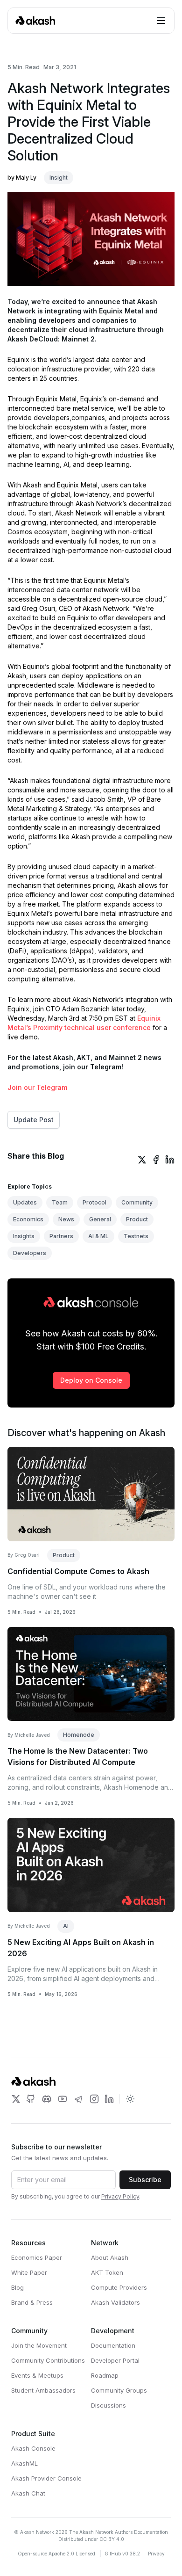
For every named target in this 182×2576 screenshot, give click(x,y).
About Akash (110, 2257)
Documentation (113, 2345)
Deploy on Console (91, 1380)
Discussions (108, 2405)
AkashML (24, 2463)
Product (137, 1219)
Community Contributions (48, 2360)
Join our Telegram (37, 1087)
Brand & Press (32, 2302)
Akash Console (33, 2448)
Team (60, 1202)
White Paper (29, 2272)
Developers (30, 1253)
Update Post (34, 1120)
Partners (61, 1236)
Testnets (136, 1236)
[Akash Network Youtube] (63, 2099)
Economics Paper (37, 2257)
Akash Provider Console (46, 2478)
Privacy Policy (120, 2196)
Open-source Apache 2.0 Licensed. (57, 2554)
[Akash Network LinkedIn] (109, 2099)
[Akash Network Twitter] (16, 2099)
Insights (24, 1236)
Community (137, 1202)
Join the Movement (39, 2345)
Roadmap (105, 2375)
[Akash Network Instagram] (94, 2099)
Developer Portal (115, 2360)
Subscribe (145, 2180)
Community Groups (119, 2390)
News (66, 1219)
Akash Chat (28, 2493)
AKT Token (107, 2272)
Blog (17, 2287)
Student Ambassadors (43, 2390)
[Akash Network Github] (31, 2099)
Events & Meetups (37, 2375)
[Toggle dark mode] (130, 2099)
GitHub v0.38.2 (122, 2554)
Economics (28, 1219)
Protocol (94, 1202)
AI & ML (98, 1236)
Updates (25, 1202)
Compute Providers (119, 2287)
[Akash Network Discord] (47, 2099)
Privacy (156, 2554)
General (100, 1219)
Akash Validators (115, 2302)
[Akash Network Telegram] (78, 2099)
